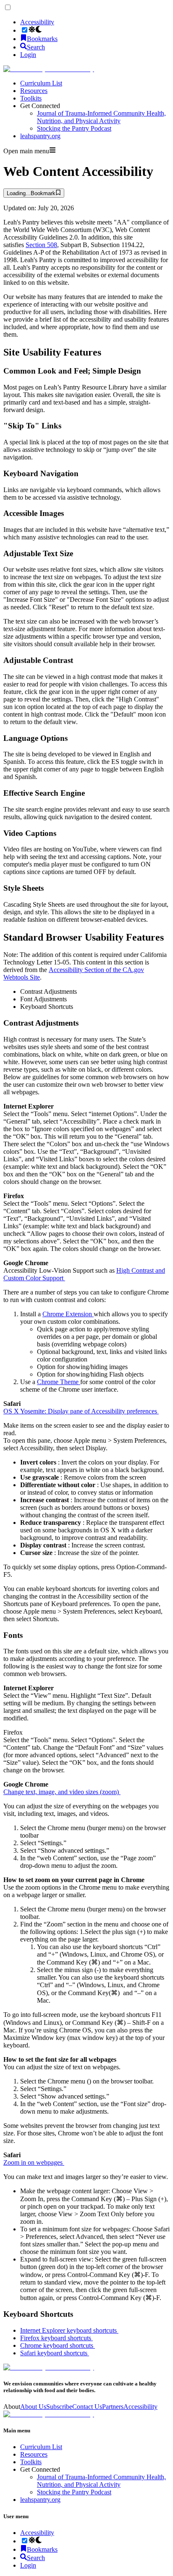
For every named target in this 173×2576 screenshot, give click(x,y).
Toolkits (31, 98)
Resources (34, 91)
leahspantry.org (40, 136)
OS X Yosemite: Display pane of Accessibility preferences (81, 1411)
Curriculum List (41, 83)
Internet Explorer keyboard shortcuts (69, 2330)
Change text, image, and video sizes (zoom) (62, 1792)
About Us (33, 2407)
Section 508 (41, 245)
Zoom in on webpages (34, 2162)
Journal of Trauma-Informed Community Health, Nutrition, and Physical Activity (101, 117)
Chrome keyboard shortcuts (58, 2345)
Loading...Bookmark (31, 193)
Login (28, 55)
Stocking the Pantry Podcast (74, 128)
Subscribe (59, 2407)
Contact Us (87, 2407)
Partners (113, 2407)
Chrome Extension (68, 1314)
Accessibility (37, 22)
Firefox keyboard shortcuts (56, 2338)
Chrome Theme (59, 1382)
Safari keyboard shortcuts (55, 2353)
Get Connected (40, 106)
